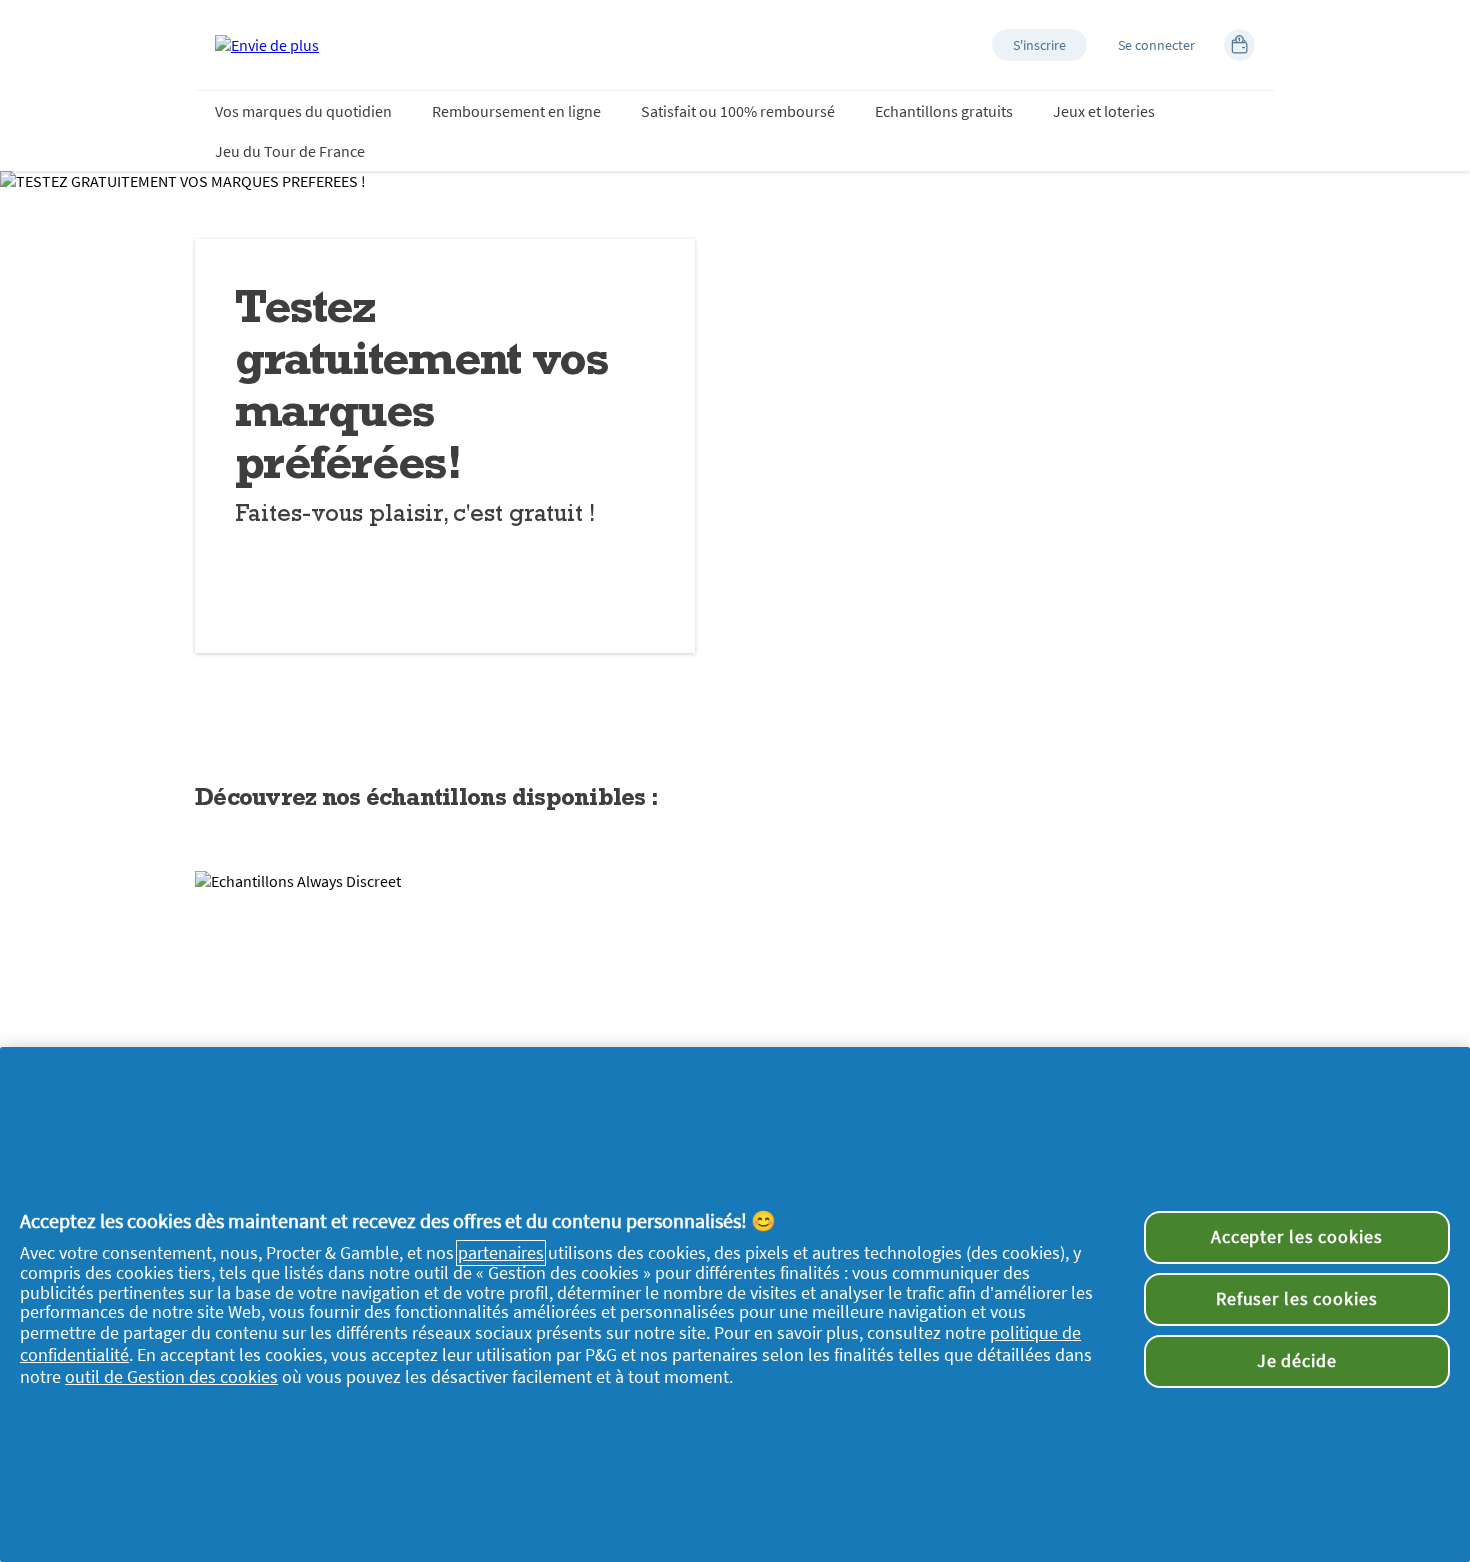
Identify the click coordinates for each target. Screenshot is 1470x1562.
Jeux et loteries (1104, 111)
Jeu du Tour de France (290, 151)
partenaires (501, 1253)
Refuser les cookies (1297, 1299)
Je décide (1297, 1361)
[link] (735, 1021)
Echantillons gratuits (944, 111)
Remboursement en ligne (516, 111)
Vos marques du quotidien (303, 111)
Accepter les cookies (1297, 1237)
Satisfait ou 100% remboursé (738, 111)
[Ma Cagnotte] (1239, 45)
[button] (1039, 45)
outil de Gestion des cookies (171, 1377)
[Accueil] (267, 45)
